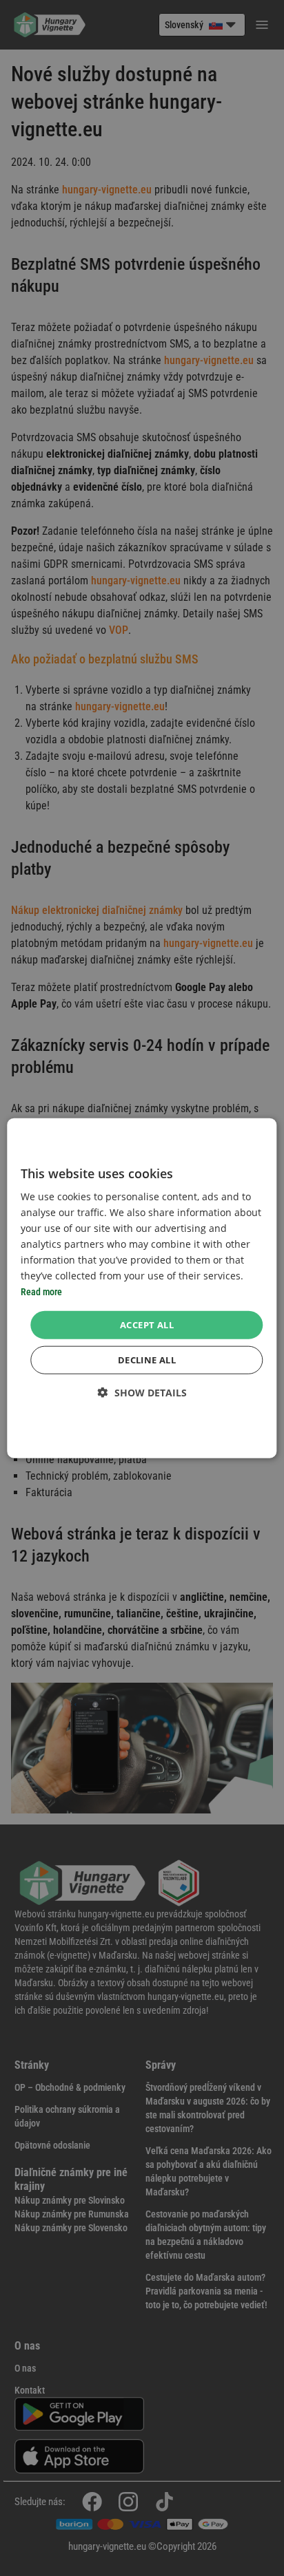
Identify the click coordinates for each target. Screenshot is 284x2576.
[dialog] (142, 1288)
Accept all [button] (147, 1324)
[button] (142, 1393)
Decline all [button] (147, 1360)
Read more (41, 1292)
